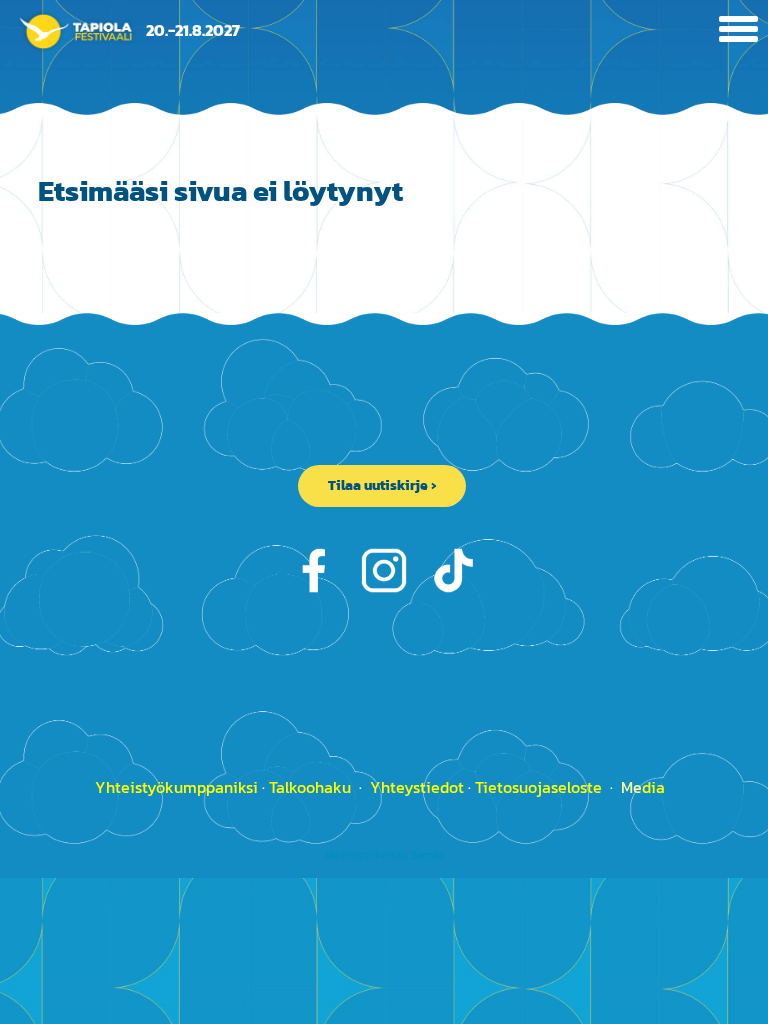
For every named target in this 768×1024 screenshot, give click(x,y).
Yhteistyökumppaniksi (176, 787)
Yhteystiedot (417, 787)
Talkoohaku (310, 787)
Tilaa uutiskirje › (382, 485)
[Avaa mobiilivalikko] (738, 31)
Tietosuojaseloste (540, 787)
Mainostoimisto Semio (384, 855)
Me (643, 787)
